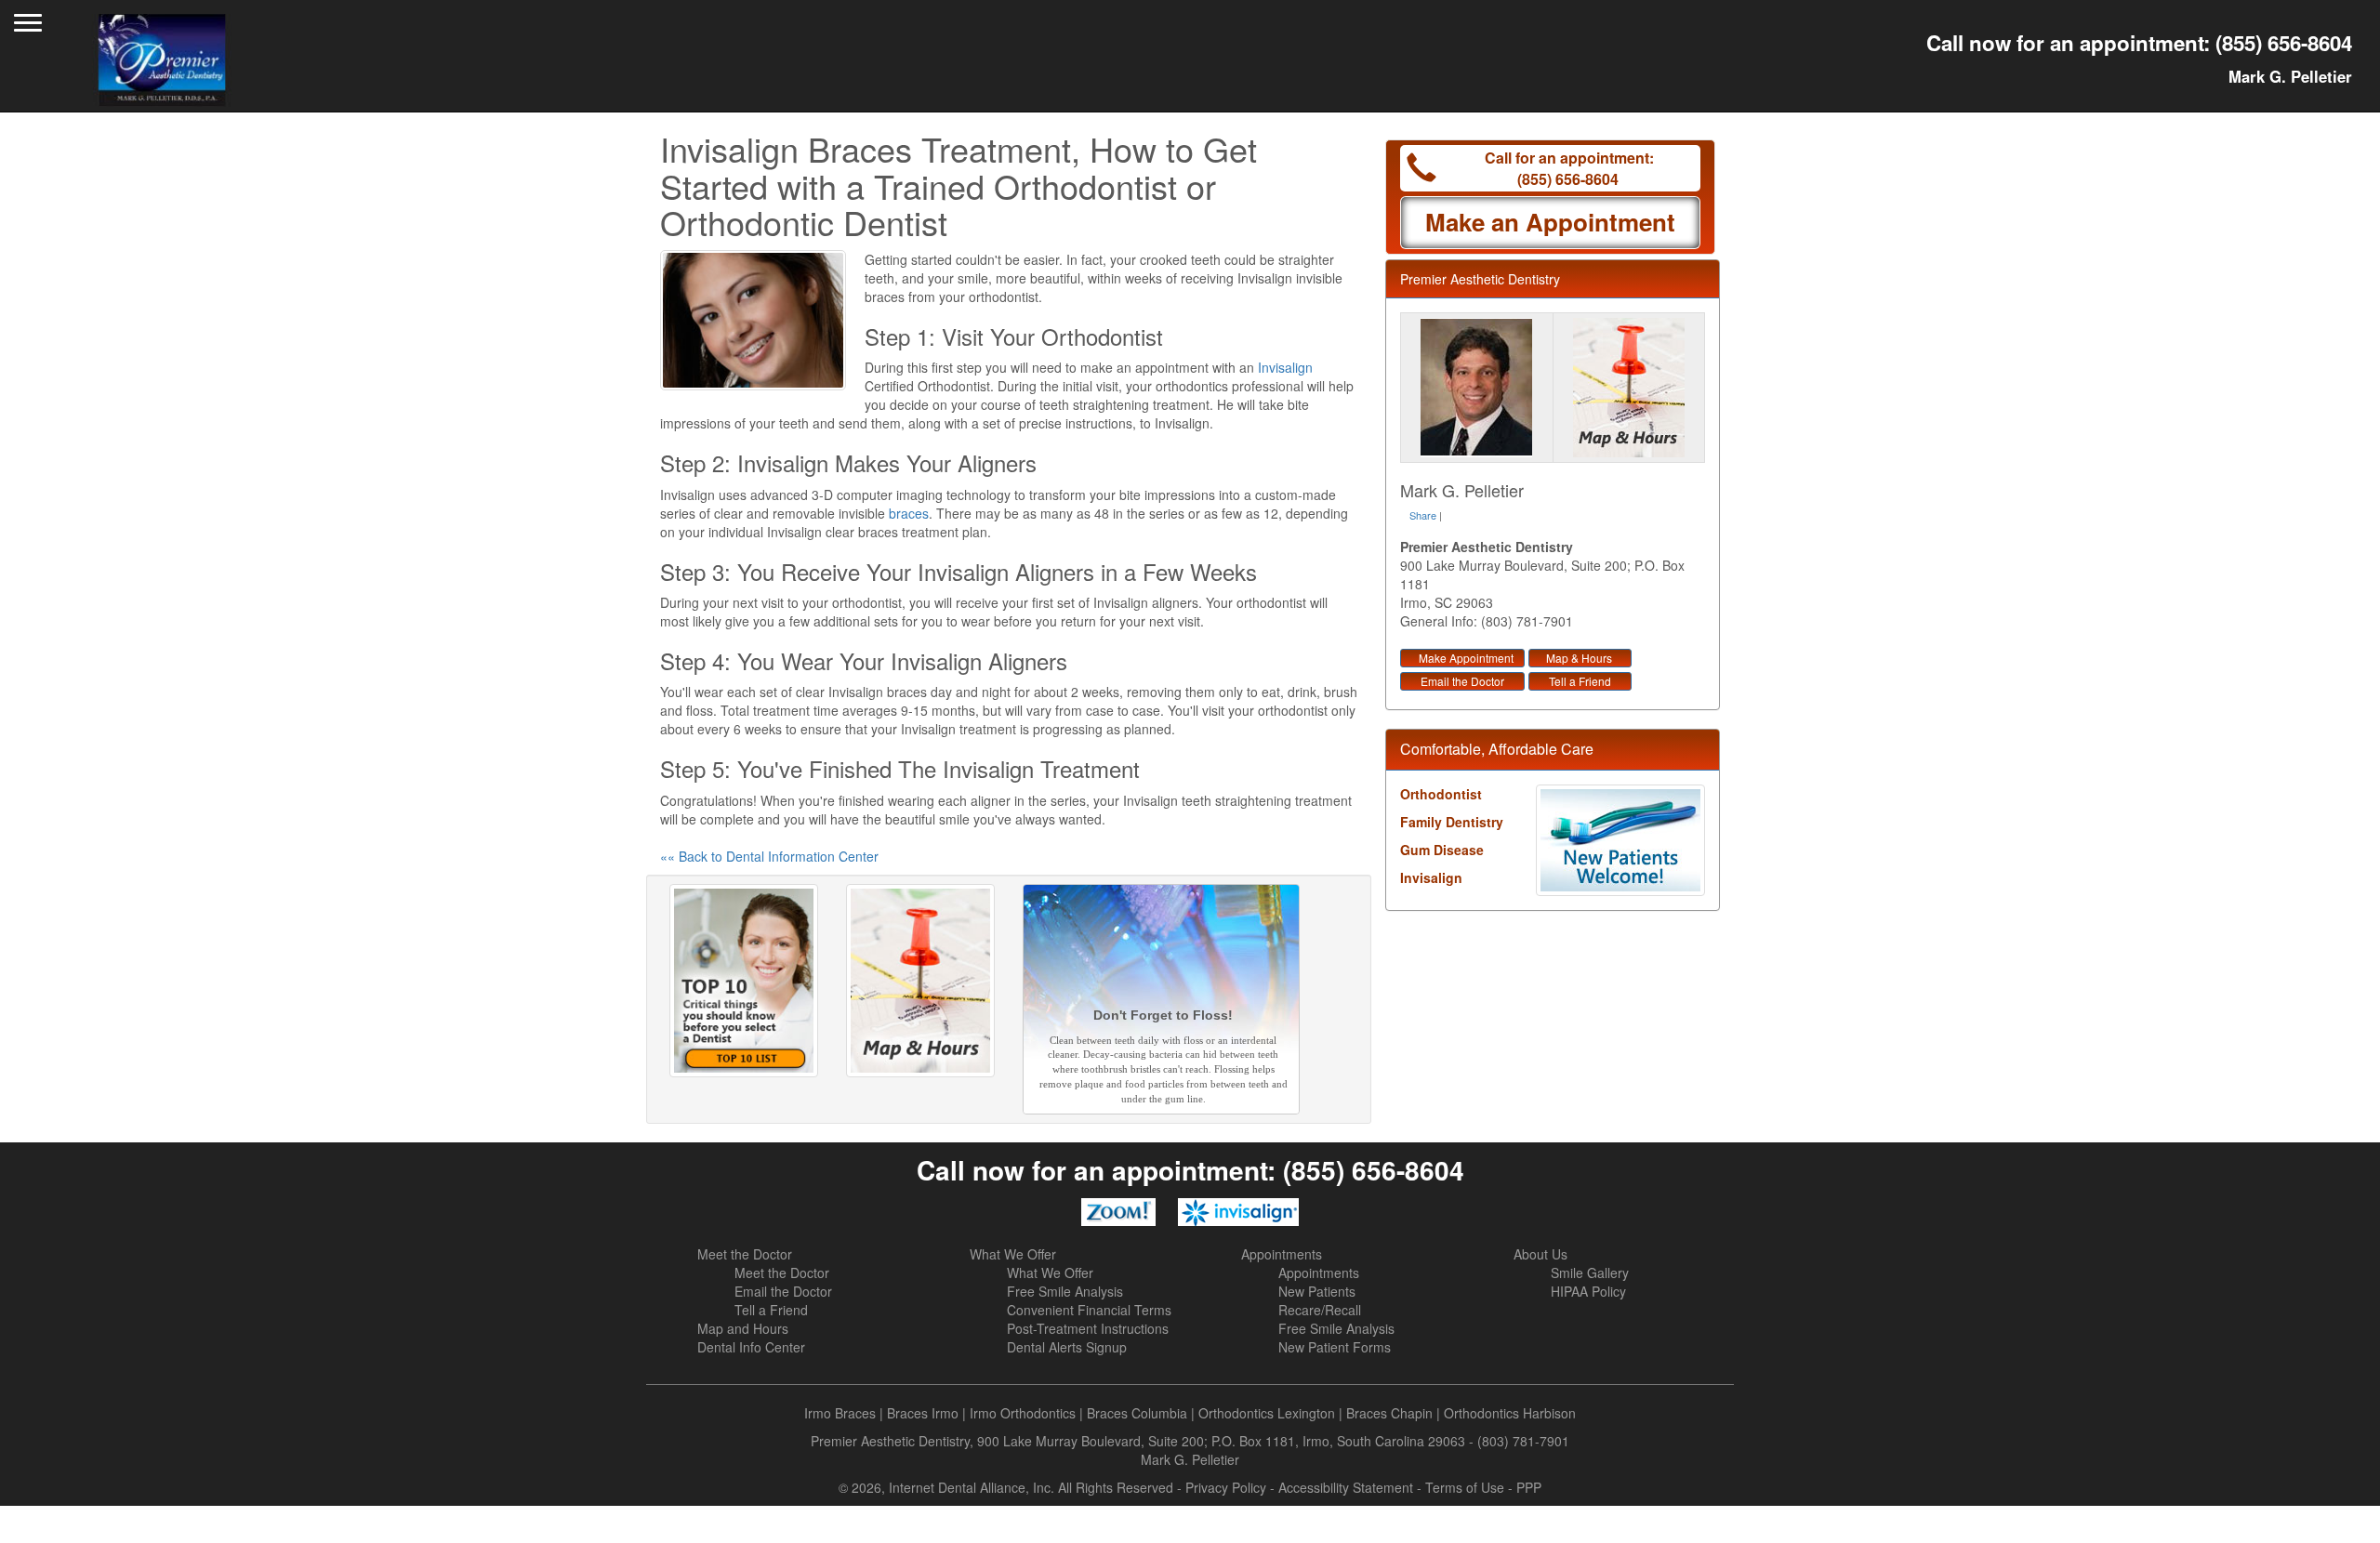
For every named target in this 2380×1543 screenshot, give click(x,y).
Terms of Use (1465, 1487)
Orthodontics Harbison (1510, 1413)
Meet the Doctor (745, 1254)
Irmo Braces (840, 1413)
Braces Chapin (1389, 1413)
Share (1423, 515)
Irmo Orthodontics (1023, 1413)
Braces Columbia (1137, 1413)
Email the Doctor (1462, 681)
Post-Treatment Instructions (1088, 1328)
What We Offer (1013, 1254)
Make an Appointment (1550, 222)
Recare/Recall (1320, 1310)
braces (909, 513)
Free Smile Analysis (1065, 1291)
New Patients (1317, 1291)
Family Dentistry (1452, 822)
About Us (1540, 1254)
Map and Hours (743, 1328)
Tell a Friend (1580, 681)
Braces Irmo (923, 1413)
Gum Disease (1442, 850)
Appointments (1282, 1254)
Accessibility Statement (1346, 1487)
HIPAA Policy (1588, 1291)
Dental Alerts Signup (1067, 1347)
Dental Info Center (751, 1347)
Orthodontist (1441, 794)
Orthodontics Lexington (1267, 1413)
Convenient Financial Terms (1089, 1310)
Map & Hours (1579, 658)
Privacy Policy (1226, 1487)
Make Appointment (1466, 658)
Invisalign (1285, 367)
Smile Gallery (1590, 1273)
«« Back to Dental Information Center (769, 856)
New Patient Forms (1335, 1347)
